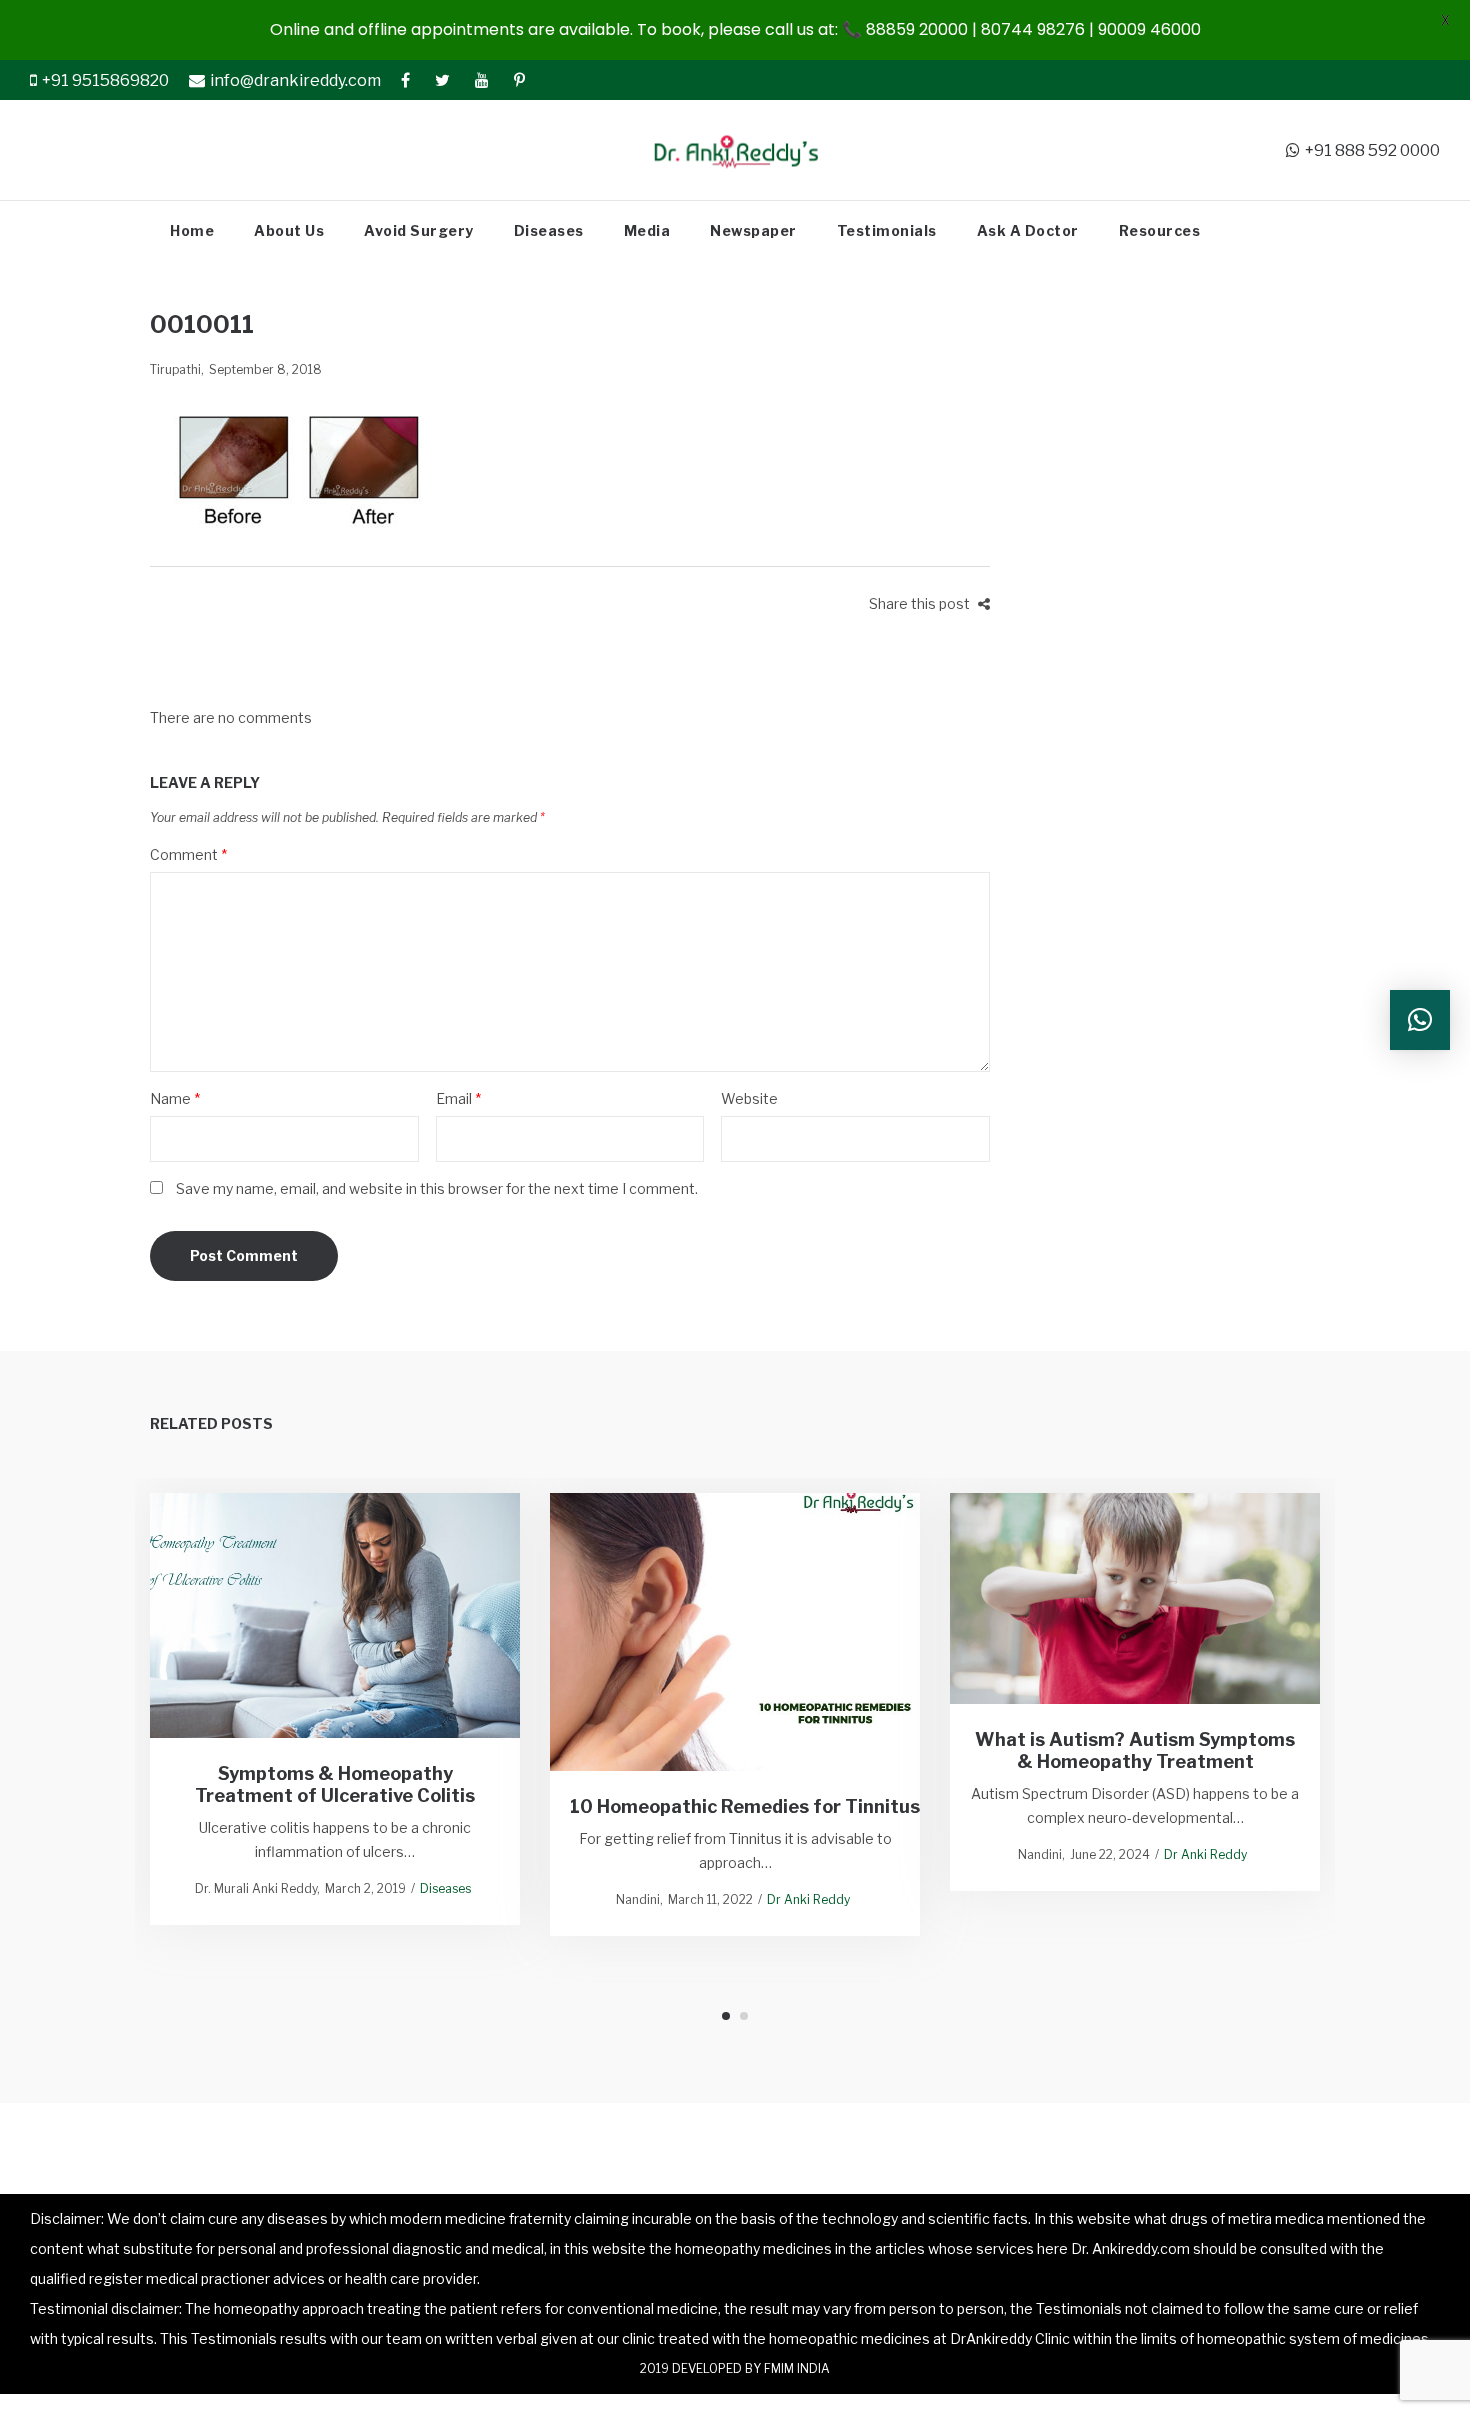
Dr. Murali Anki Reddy (256, 1888)
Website (749, 1098)
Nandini (638, 1899)
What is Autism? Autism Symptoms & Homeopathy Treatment (1135, 1750)
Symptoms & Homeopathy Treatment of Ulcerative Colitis (335, 1784)
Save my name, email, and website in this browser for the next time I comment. (437, 1188)
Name (175, 1098)
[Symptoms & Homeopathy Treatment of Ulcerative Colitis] (335, 1616)
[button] (1420, 1020)
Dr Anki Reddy (808, 1899)
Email (458, 1098)
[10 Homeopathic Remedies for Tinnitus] (735, 1631)
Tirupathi (175, 369)
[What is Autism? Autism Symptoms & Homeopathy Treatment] (1135, 1598)
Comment (188, 854)
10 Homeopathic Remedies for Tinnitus (749, 1805)
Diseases (445, 1888)
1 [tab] (726, 2016)
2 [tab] (744, 2016)
